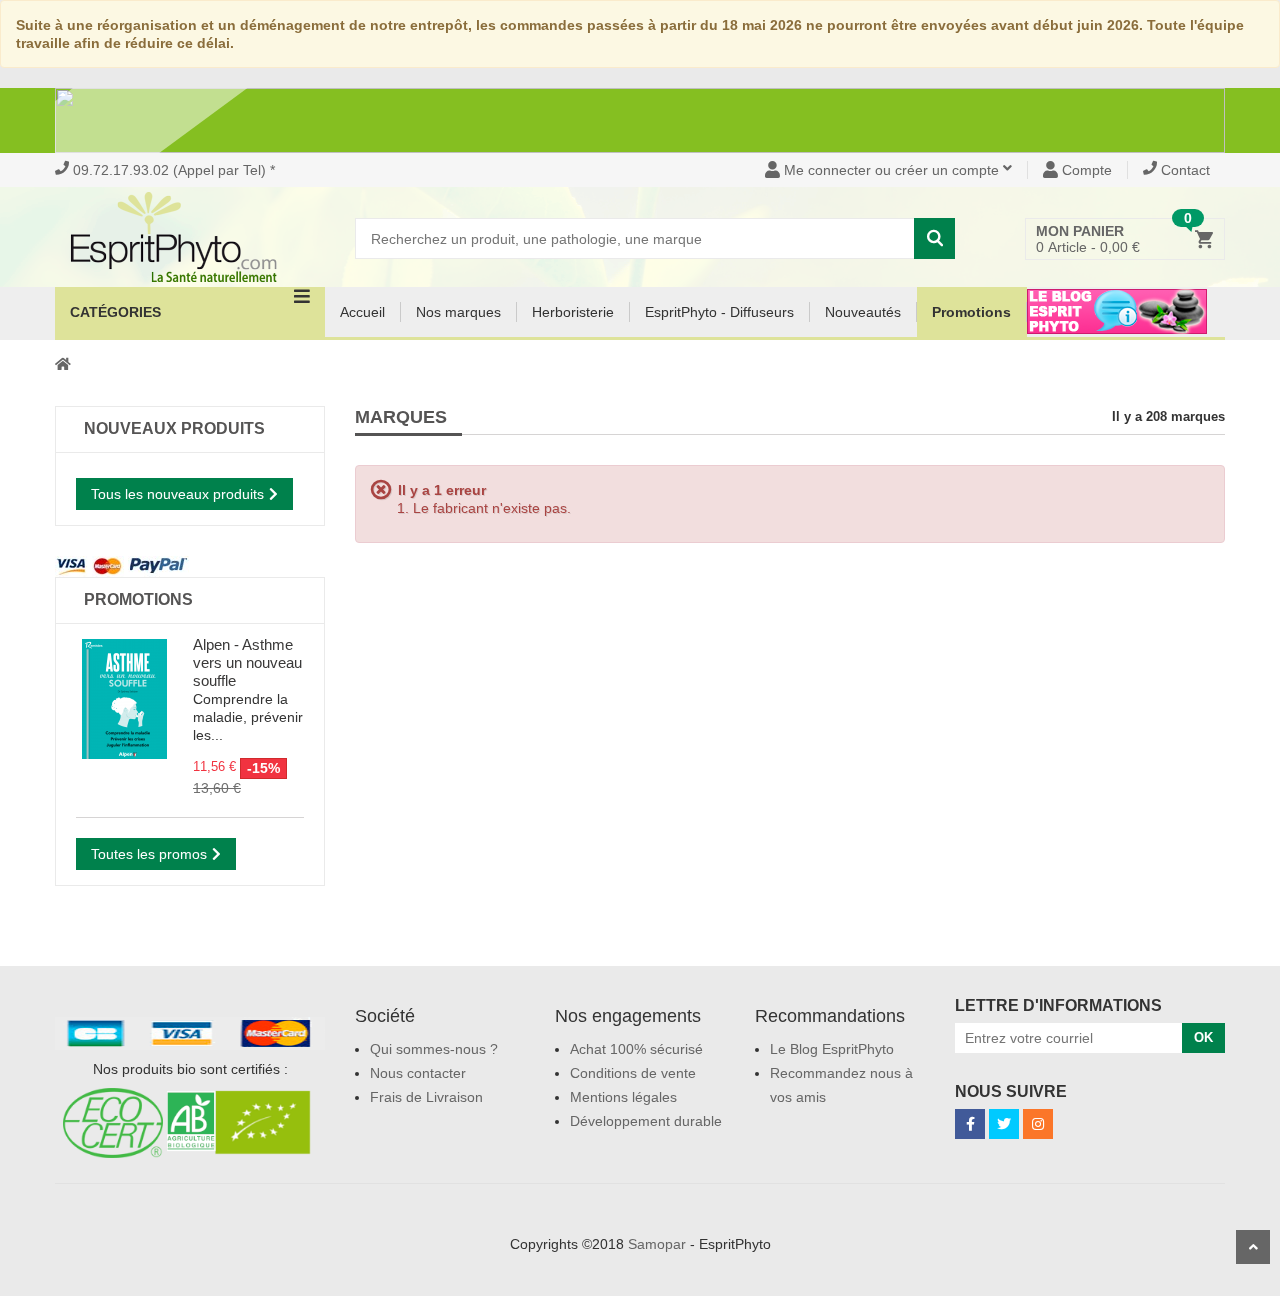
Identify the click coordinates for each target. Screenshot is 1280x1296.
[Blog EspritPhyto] (1117, 324)
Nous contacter (418, 1073)
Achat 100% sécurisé (636, 1049)
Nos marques (458, 312)
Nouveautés (863, 312)
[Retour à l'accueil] (63, 363)
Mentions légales (623, 1097)
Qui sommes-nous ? (434, 1049)
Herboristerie (573, 312)
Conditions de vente (633, 1073)
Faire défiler (1253, 1247)
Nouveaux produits (174, 428)
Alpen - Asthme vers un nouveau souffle (247, 662)
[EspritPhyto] (190, 237)
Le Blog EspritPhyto (832, 1049)
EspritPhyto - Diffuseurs (719, 312)
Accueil (362, 312)
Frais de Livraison (426, 1097)
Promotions (971, 312)
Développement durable (646, 1121)
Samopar (657, 1244)
